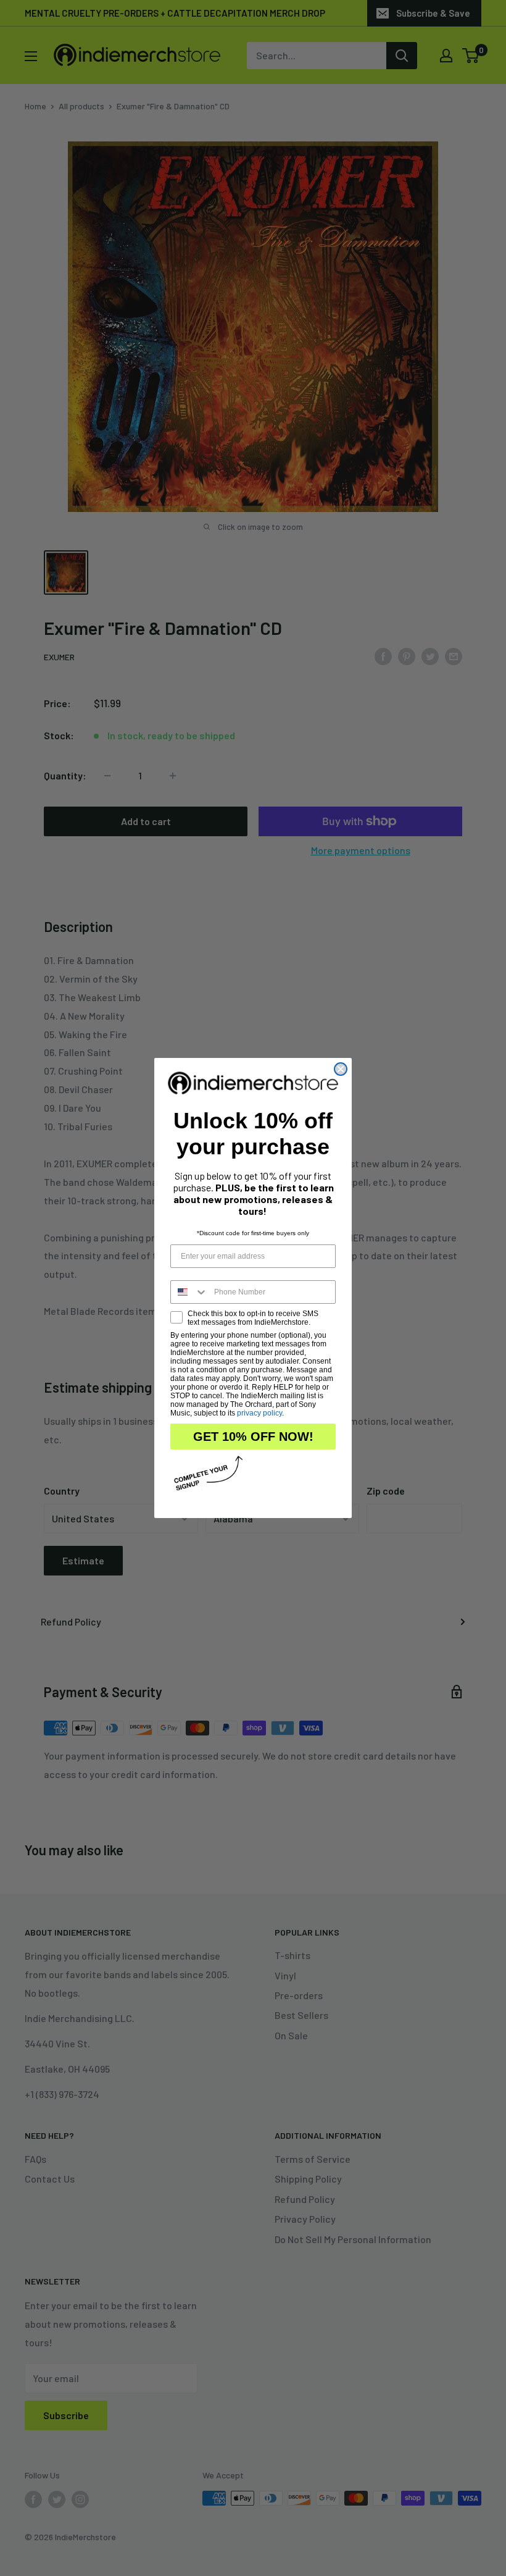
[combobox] (189, 1292)
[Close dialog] (341, 1069)
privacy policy (259, 1413)
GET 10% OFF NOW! (253, 1437)
